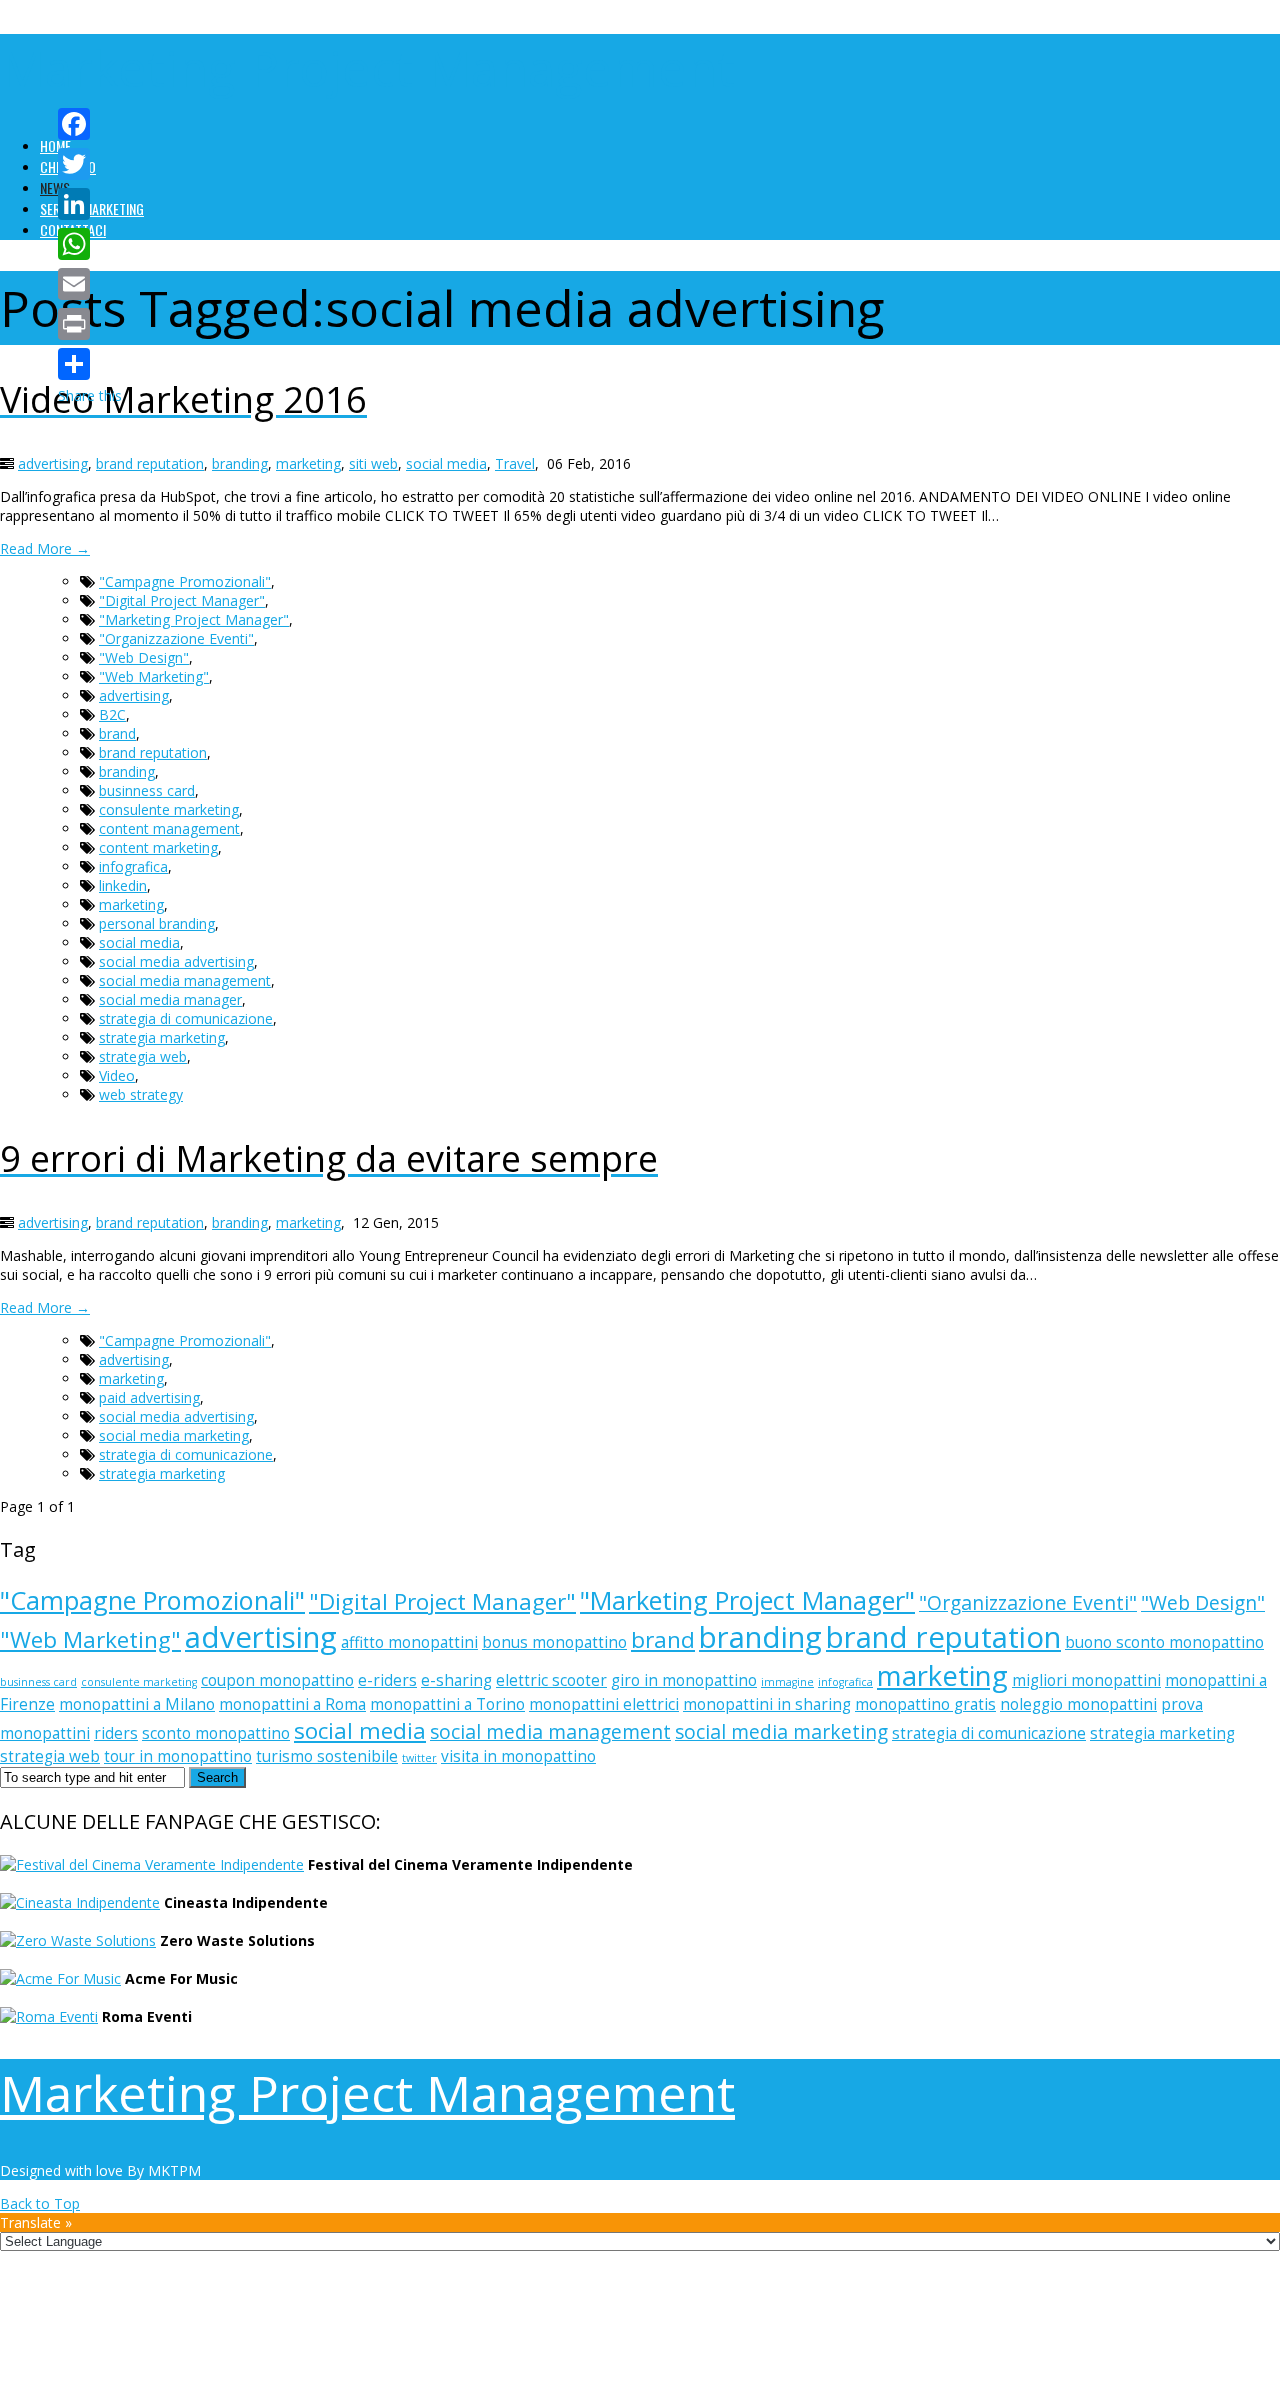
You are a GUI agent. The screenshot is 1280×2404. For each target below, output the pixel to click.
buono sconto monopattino (1164, 1642)
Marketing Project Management (367, 68)
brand (117, 733)
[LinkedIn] (90, 204)
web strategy (141, 1094)
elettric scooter (551, 1680)
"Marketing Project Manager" (194, 619)
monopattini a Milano (137, 1704)
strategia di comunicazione (186, 1018)
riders (116, 1733)
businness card (147, 790)
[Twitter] (90, 164)
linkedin (123, 885)
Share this (90, 395)
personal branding (157, 923)
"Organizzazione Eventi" (176, 638)
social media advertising (176, 961)
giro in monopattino (684, 1680)
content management (169, 828)
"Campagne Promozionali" (185, 581)
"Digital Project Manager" (182, 600)
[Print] (90, 324)
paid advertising (149, 1397)
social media (446, 463)
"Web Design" (144, 657)
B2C (112, 714)
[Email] (90, 284)
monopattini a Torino (447, 1704)
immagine (787, 1682)
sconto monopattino (216, 1733)
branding (240, 463)
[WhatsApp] (90, 244)
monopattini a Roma (292, 1704)
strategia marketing (162, 1037)
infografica (133, 866)
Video (117, 1075)
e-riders (387, 1680)
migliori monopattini (1086, 1680)
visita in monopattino (518, 1756)
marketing (308, 463)
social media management (185, 980)
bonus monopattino (554, 1642)
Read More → (45, 548)
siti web (373, 463)
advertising (53, 463)
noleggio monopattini (1078, 1704)
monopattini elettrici (604, 1704)
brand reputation (150, 463)
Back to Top (40, 2203)
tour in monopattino (178, 1756)
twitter (419, 1758)
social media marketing (174, 1435)
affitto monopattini (409, 1642)
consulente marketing (169, 809)
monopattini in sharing (767, 1704)
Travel (515, 463)
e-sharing (456, 1680)
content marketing (158, 847)
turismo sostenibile (327, 1756)
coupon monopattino (277, 1680)
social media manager (170, 999)
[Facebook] (90, 124)
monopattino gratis (925, 1704)
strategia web (143, 1056)
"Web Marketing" (154, 676)
